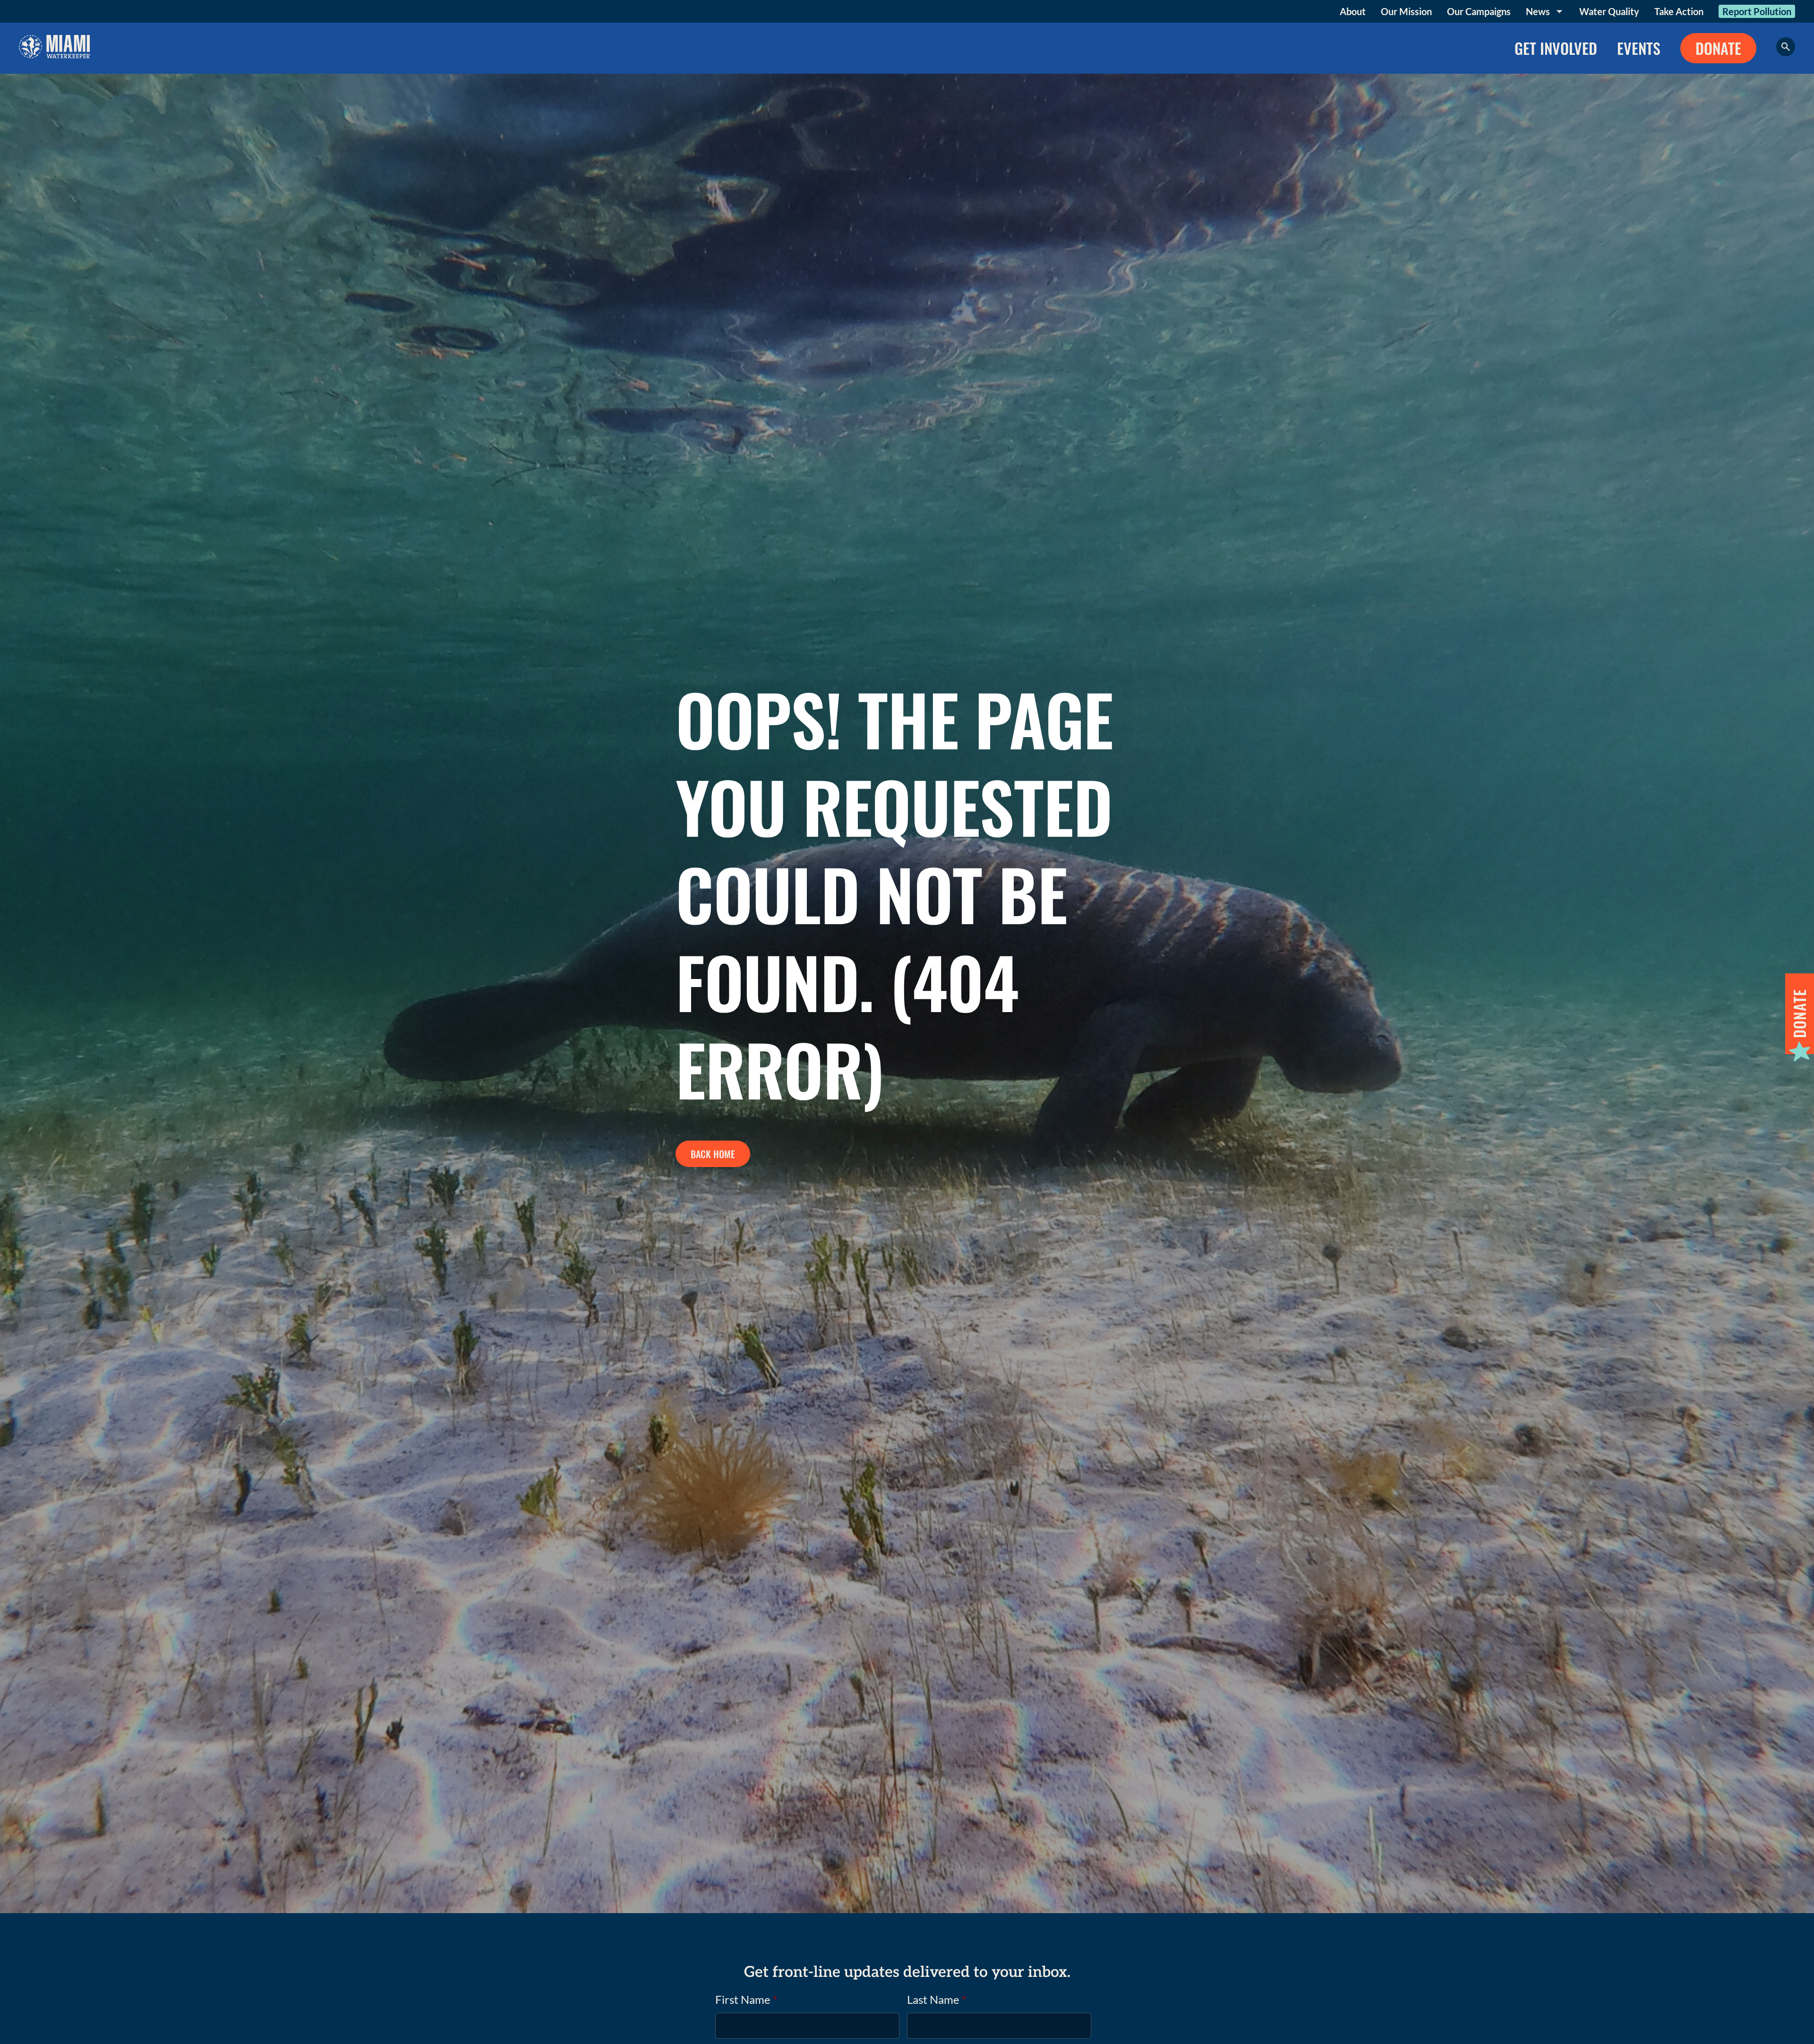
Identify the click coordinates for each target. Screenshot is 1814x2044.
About (1353, 11)
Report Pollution (1757, 11)
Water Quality (1609, 11)
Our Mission (1406, 11)
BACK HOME (713, 1154)
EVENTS (1639, 48)
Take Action (1679, 11)
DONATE (1718, 48)
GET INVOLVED (1556, 48)
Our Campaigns (1479, 11)
